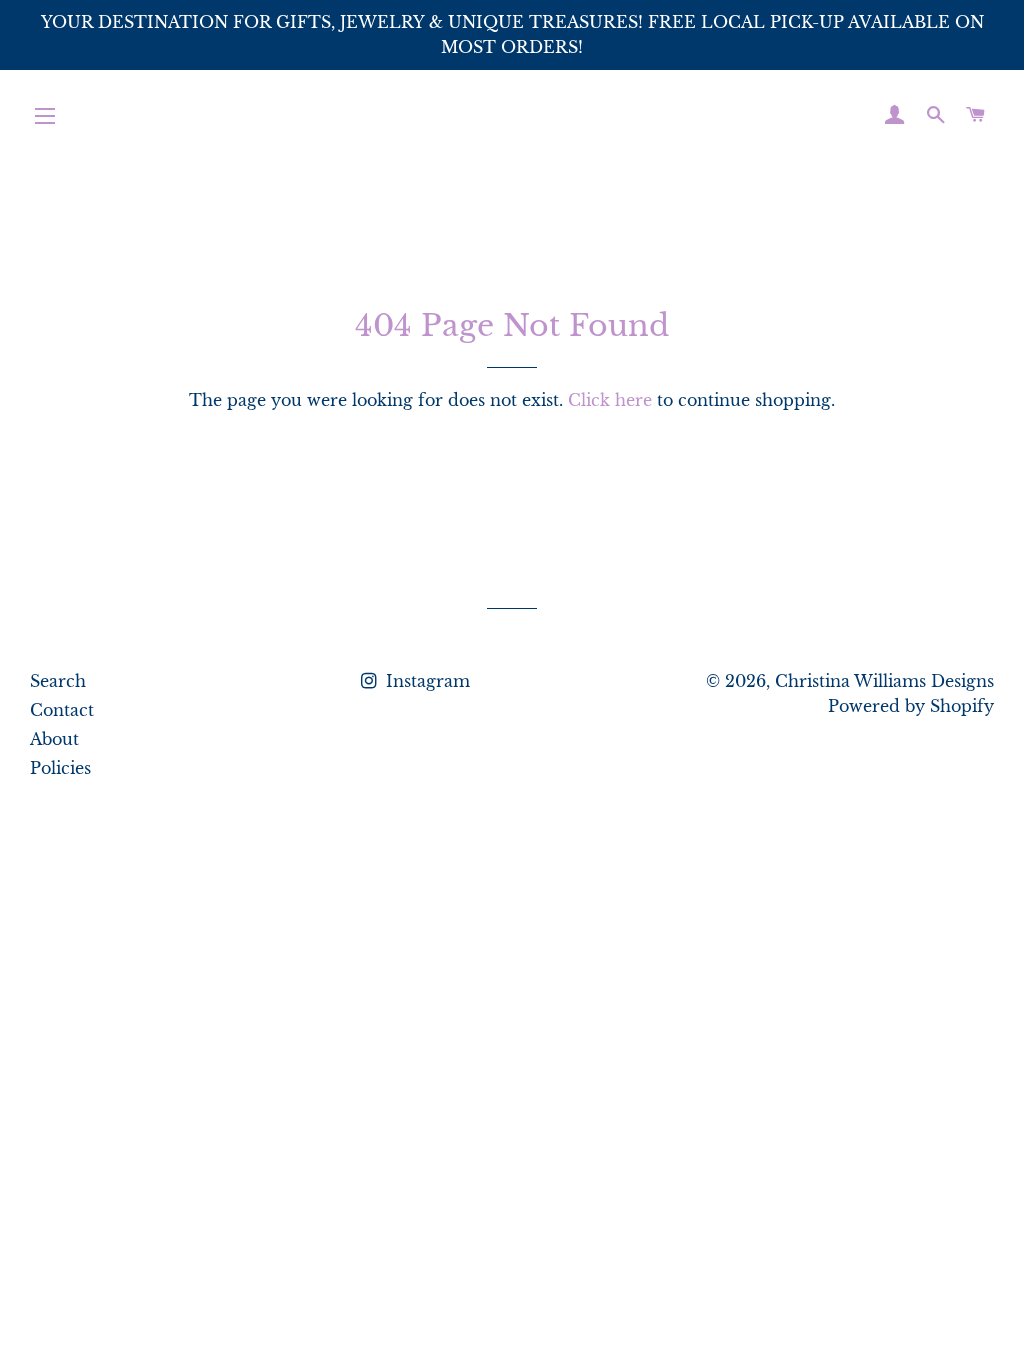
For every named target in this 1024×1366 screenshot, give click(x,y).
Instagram (425, 681)
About (54, 739)
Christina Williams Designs (884, 681)
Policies (60, 768)
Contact (62, 710)
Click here (610, 400)
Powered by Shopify (911, 706)
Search (58, 681)
